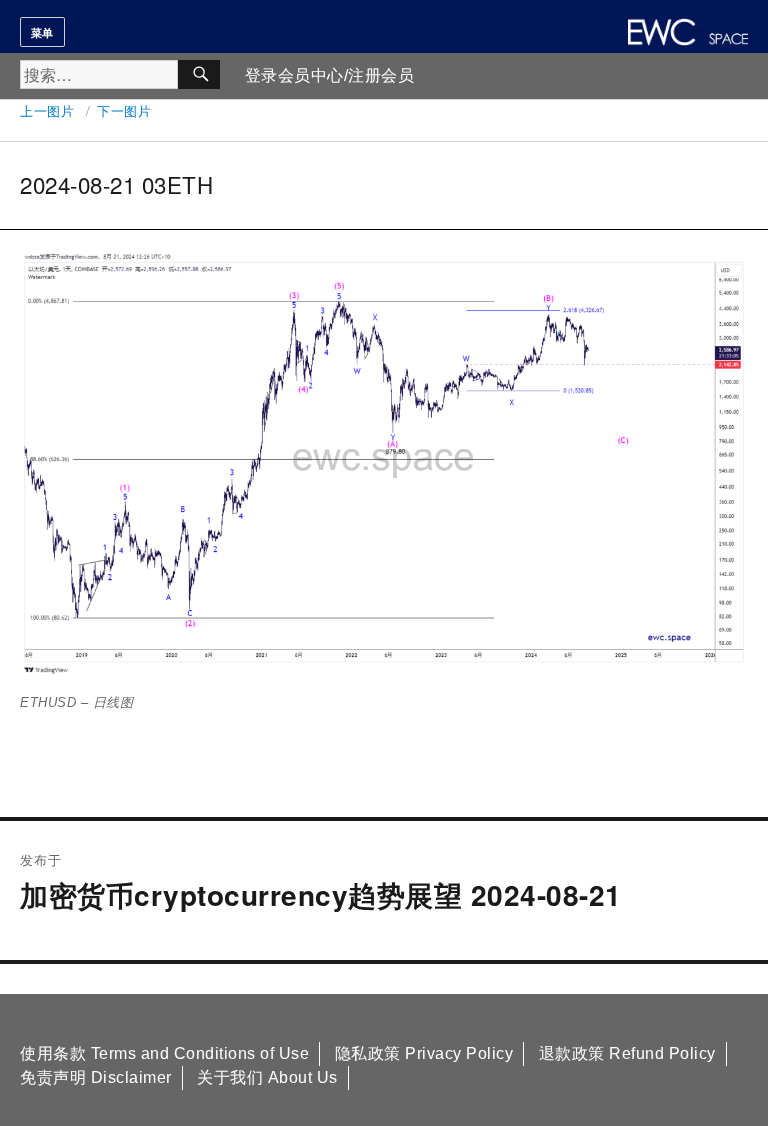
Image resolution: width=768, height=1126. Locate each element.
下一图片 (124, 110)
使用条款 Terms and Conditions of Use (164, 1053)
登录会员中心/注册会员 (330, 75)
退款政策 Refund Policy (627, 1053)
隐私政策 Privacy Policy (424, 1053)
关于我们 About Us (267, 1077)
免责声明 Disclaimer (96, 1077)
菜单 (42, 32)
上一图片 (47, 110)
